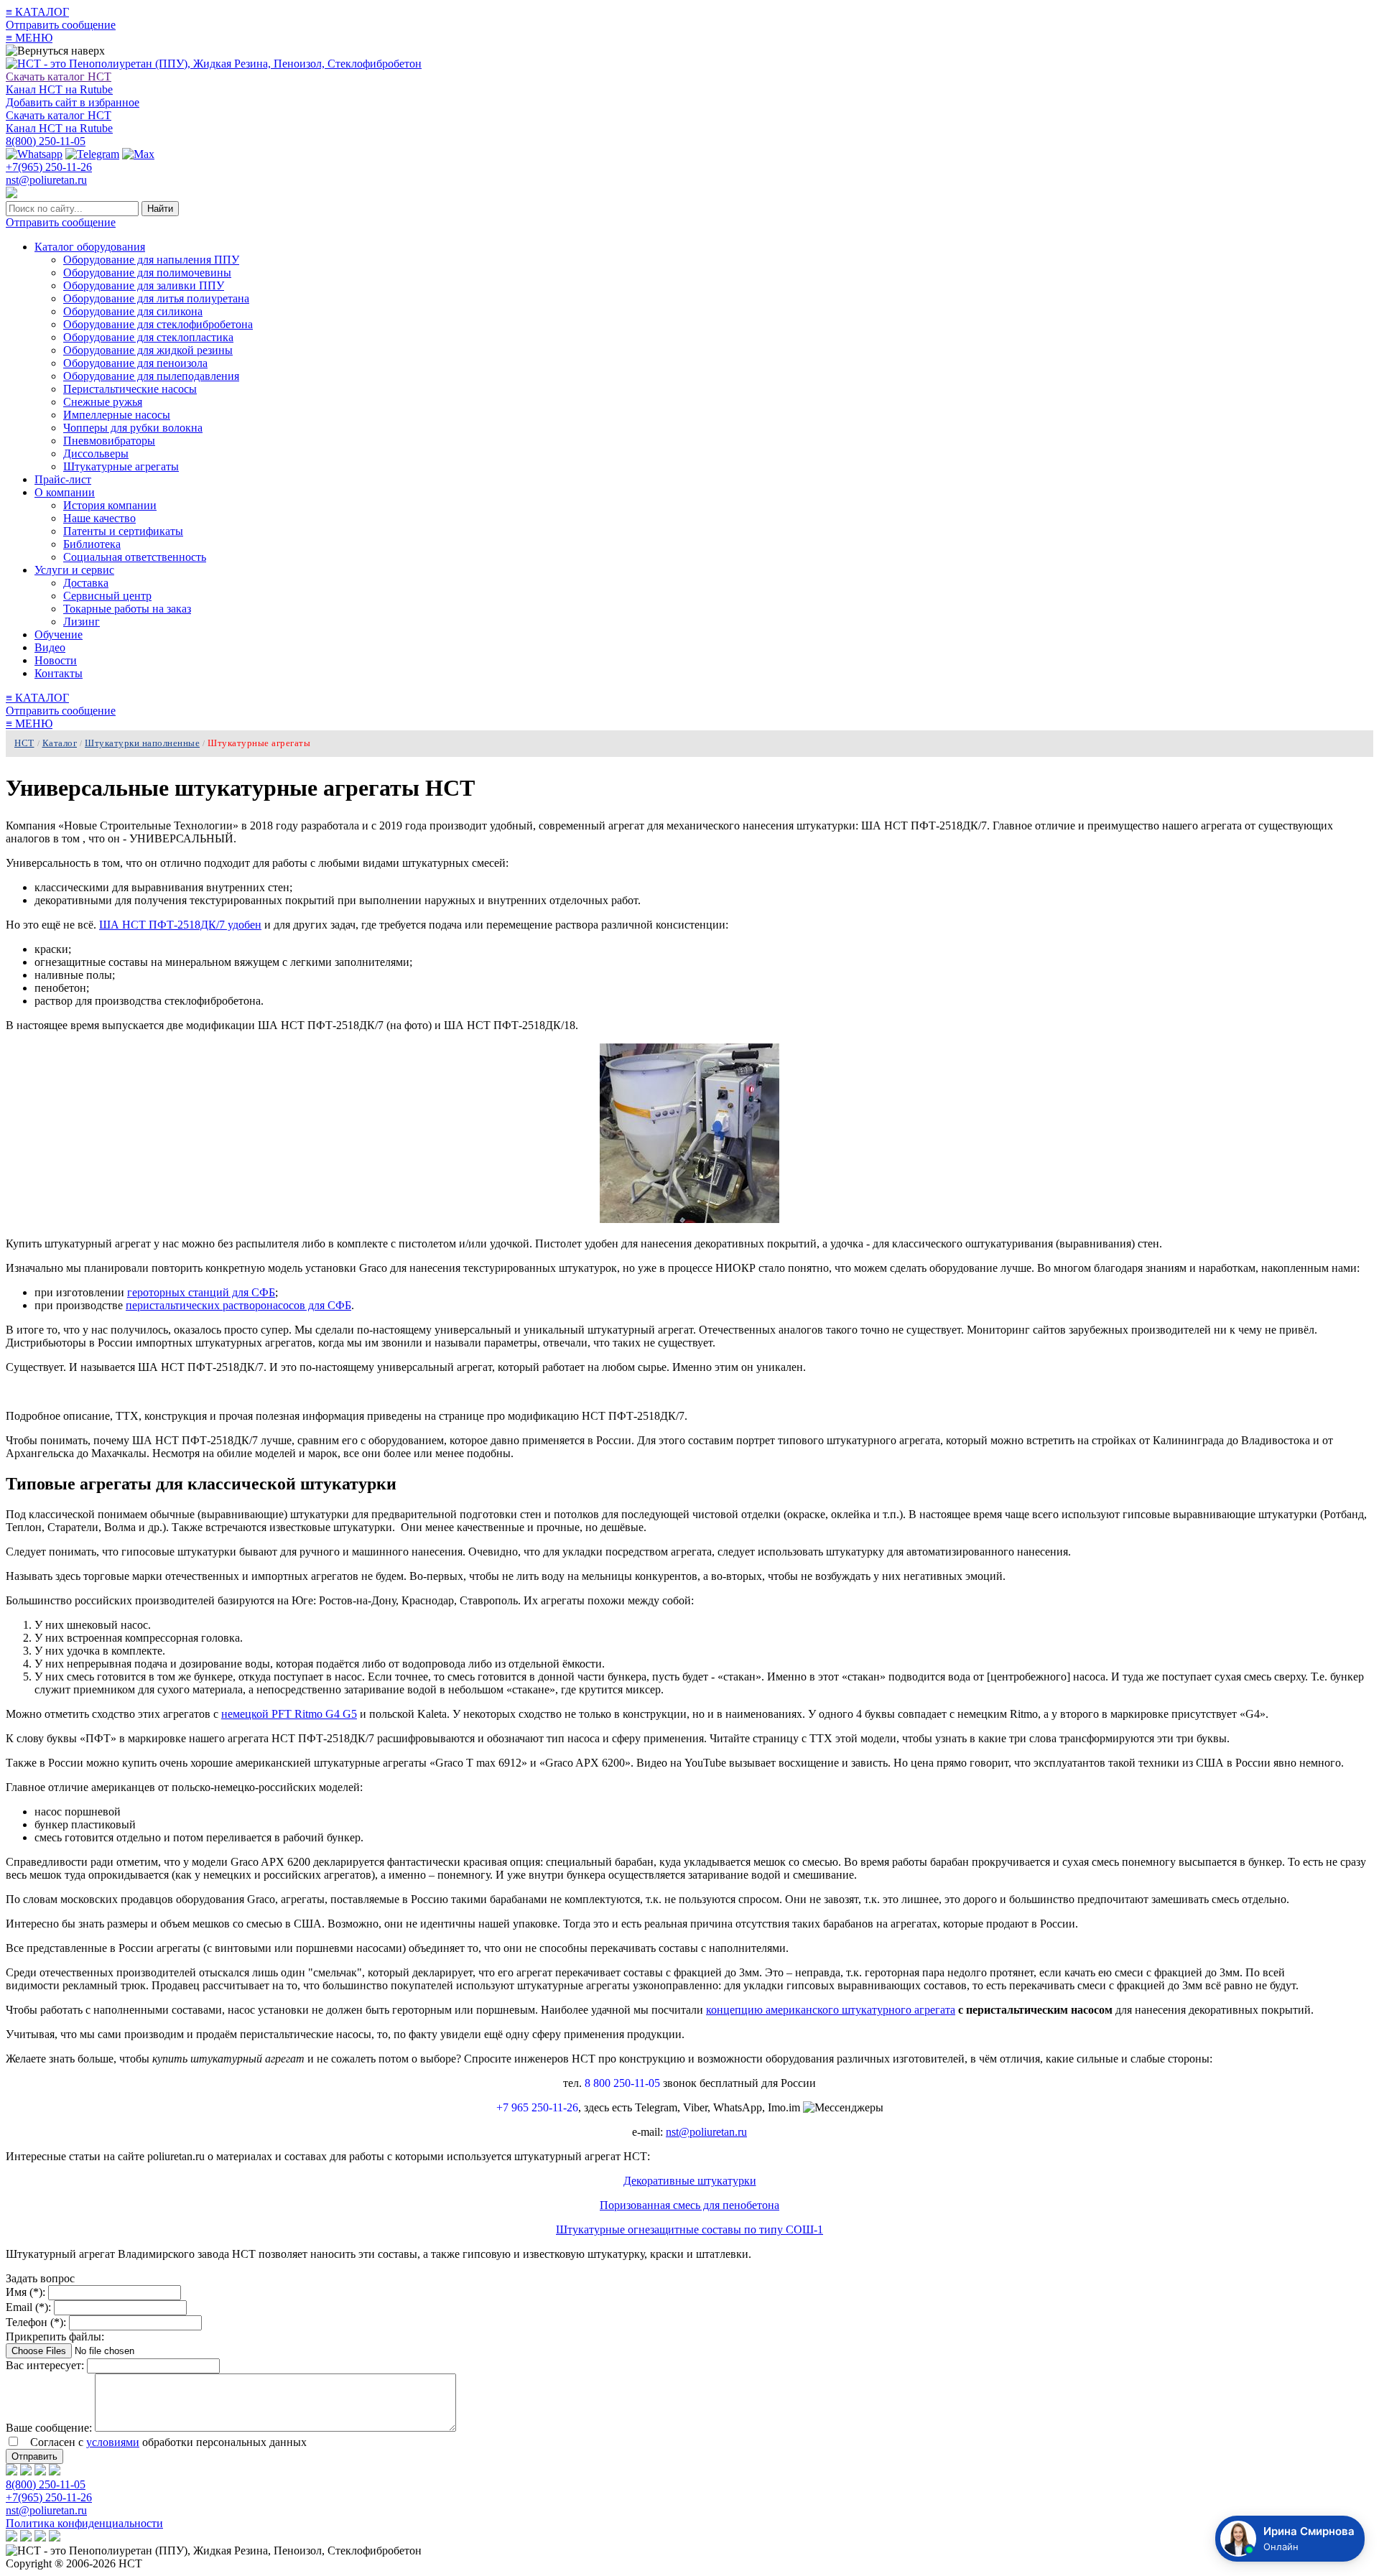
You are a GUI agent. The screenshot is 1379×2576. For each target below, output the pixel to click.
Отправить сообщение (61, 25)
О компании (65, 492)
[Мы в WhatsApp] (26, 2472)
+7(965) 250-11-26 (49, 167)
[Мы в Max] (55, 2472)
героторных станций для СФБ (201, 1292)
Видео (50, 647)
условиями (113, 2442)
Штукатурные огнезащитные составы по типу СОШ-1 (689, 2229)
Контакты (59, 673)
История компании (110, 505)
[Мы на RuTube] (11, 2472)
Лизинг (82, 622)
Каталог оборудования (90, 247)
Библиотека (92, 544)
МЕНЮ (29, 38)
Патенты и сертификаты (123, 531)
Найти (160, 209)
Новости (56, 660)
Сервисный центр (107, 596)
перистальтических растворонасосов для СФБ (238, 1305)
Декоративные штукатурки (690, 2181)
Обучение (59, 634)
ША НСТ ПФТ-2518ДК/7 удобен (180, 925)
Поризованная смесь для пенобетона (689, 2205)
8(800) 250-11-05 (46, 141)
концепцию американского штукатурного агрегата (831, 2010)
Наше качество (99, 518)
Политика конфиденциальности (84, 2523)
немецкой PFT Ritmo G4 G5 (289, 1714)
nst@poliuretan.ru (46, 180)
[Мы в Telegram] (40, 2472)
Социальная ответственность (135, 557)
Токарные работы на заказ (127, 609)
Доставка (86, 583)
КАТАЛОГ (37, 12)
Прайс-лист (63, 479)
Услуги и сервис (74, 570)
